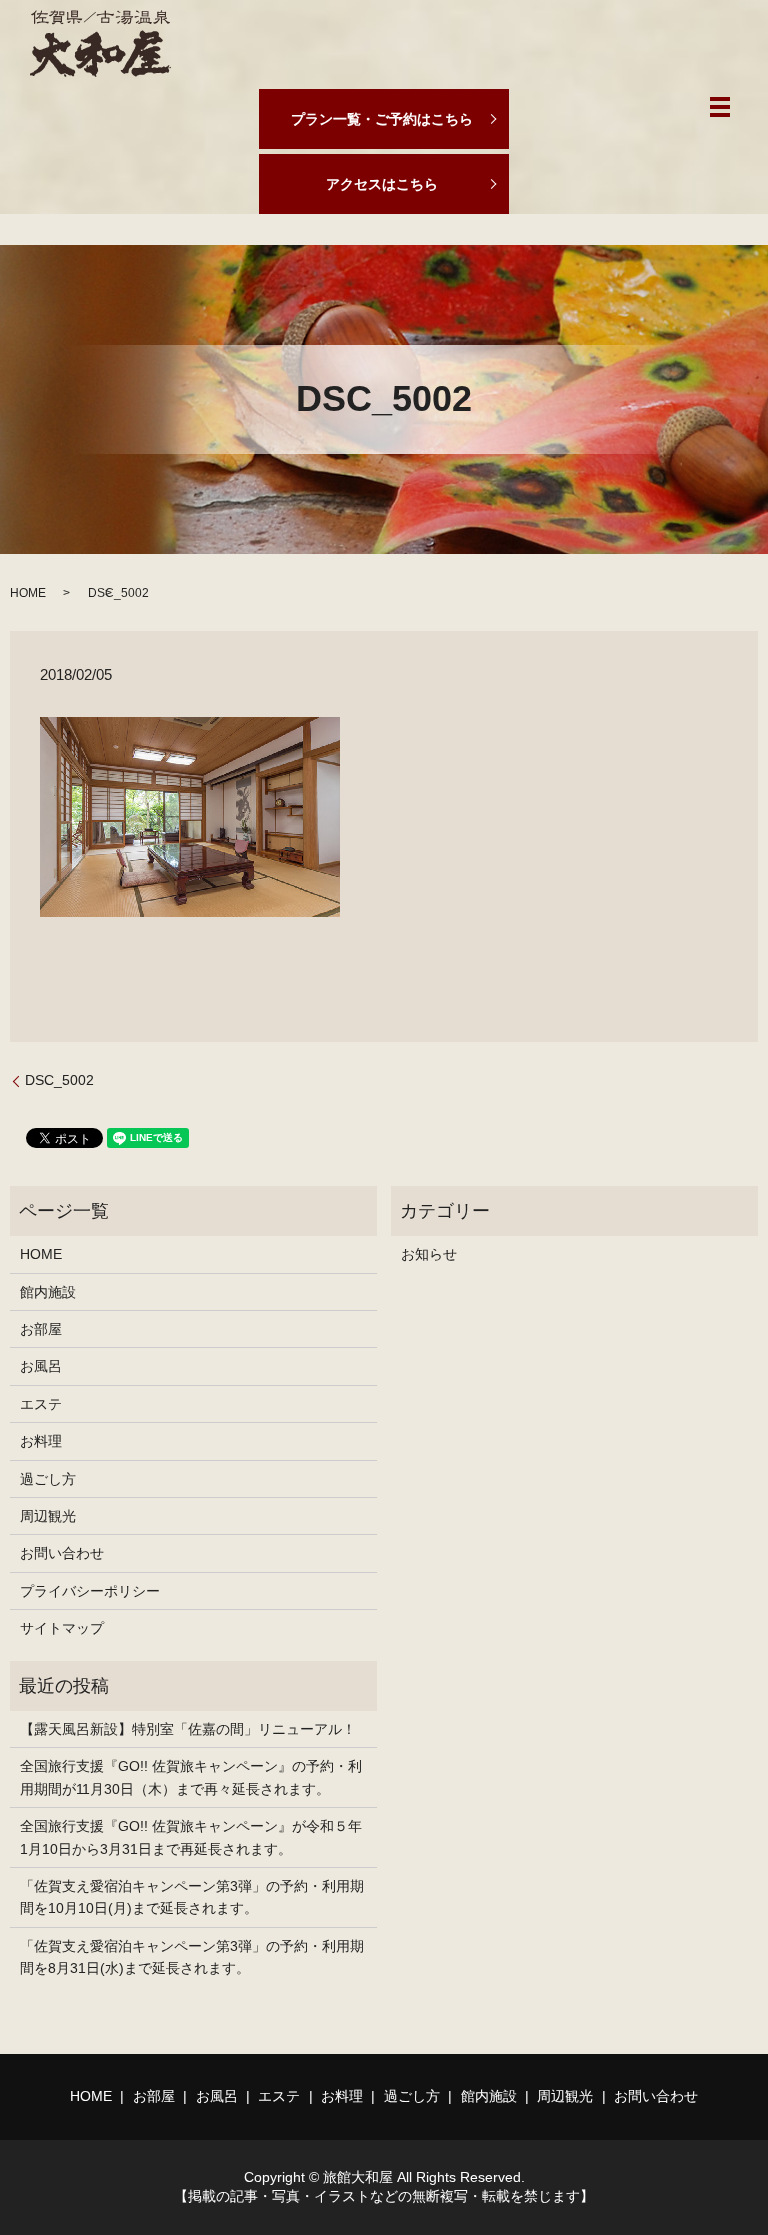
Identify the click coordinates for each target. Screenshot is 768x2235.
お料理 (41, 1441)
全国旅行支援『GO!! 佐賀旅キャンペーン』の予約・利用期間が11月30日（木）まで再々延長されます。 (191, 1777)
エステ (41, 1404)
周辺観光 (48, 1516)
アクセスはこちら (382, 184)
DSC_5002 (59, 1080)
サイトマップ (62, 1628)
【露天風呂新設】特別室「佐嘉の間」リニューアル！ (188, 1729)
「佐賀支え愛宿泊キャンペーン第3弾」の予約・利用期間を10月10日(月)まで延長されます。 (192, 1897)
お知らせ (429, 1254)
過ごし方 (48, 1479)
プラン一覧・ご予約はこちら (382, 119)
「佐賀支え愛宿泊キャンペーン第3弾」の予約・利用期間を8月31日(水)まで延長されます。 (192, 1957)
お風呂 (41, 1366)
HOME (28, 593)
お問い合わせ (62, 1553)
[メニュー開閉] (720, 107)
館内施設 (48, 1292)
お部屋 (41, 1329)
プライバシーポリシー (90, 1591)
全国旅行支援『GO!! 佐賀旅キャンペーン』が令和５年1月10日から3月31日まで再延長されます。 (191, 1837)
